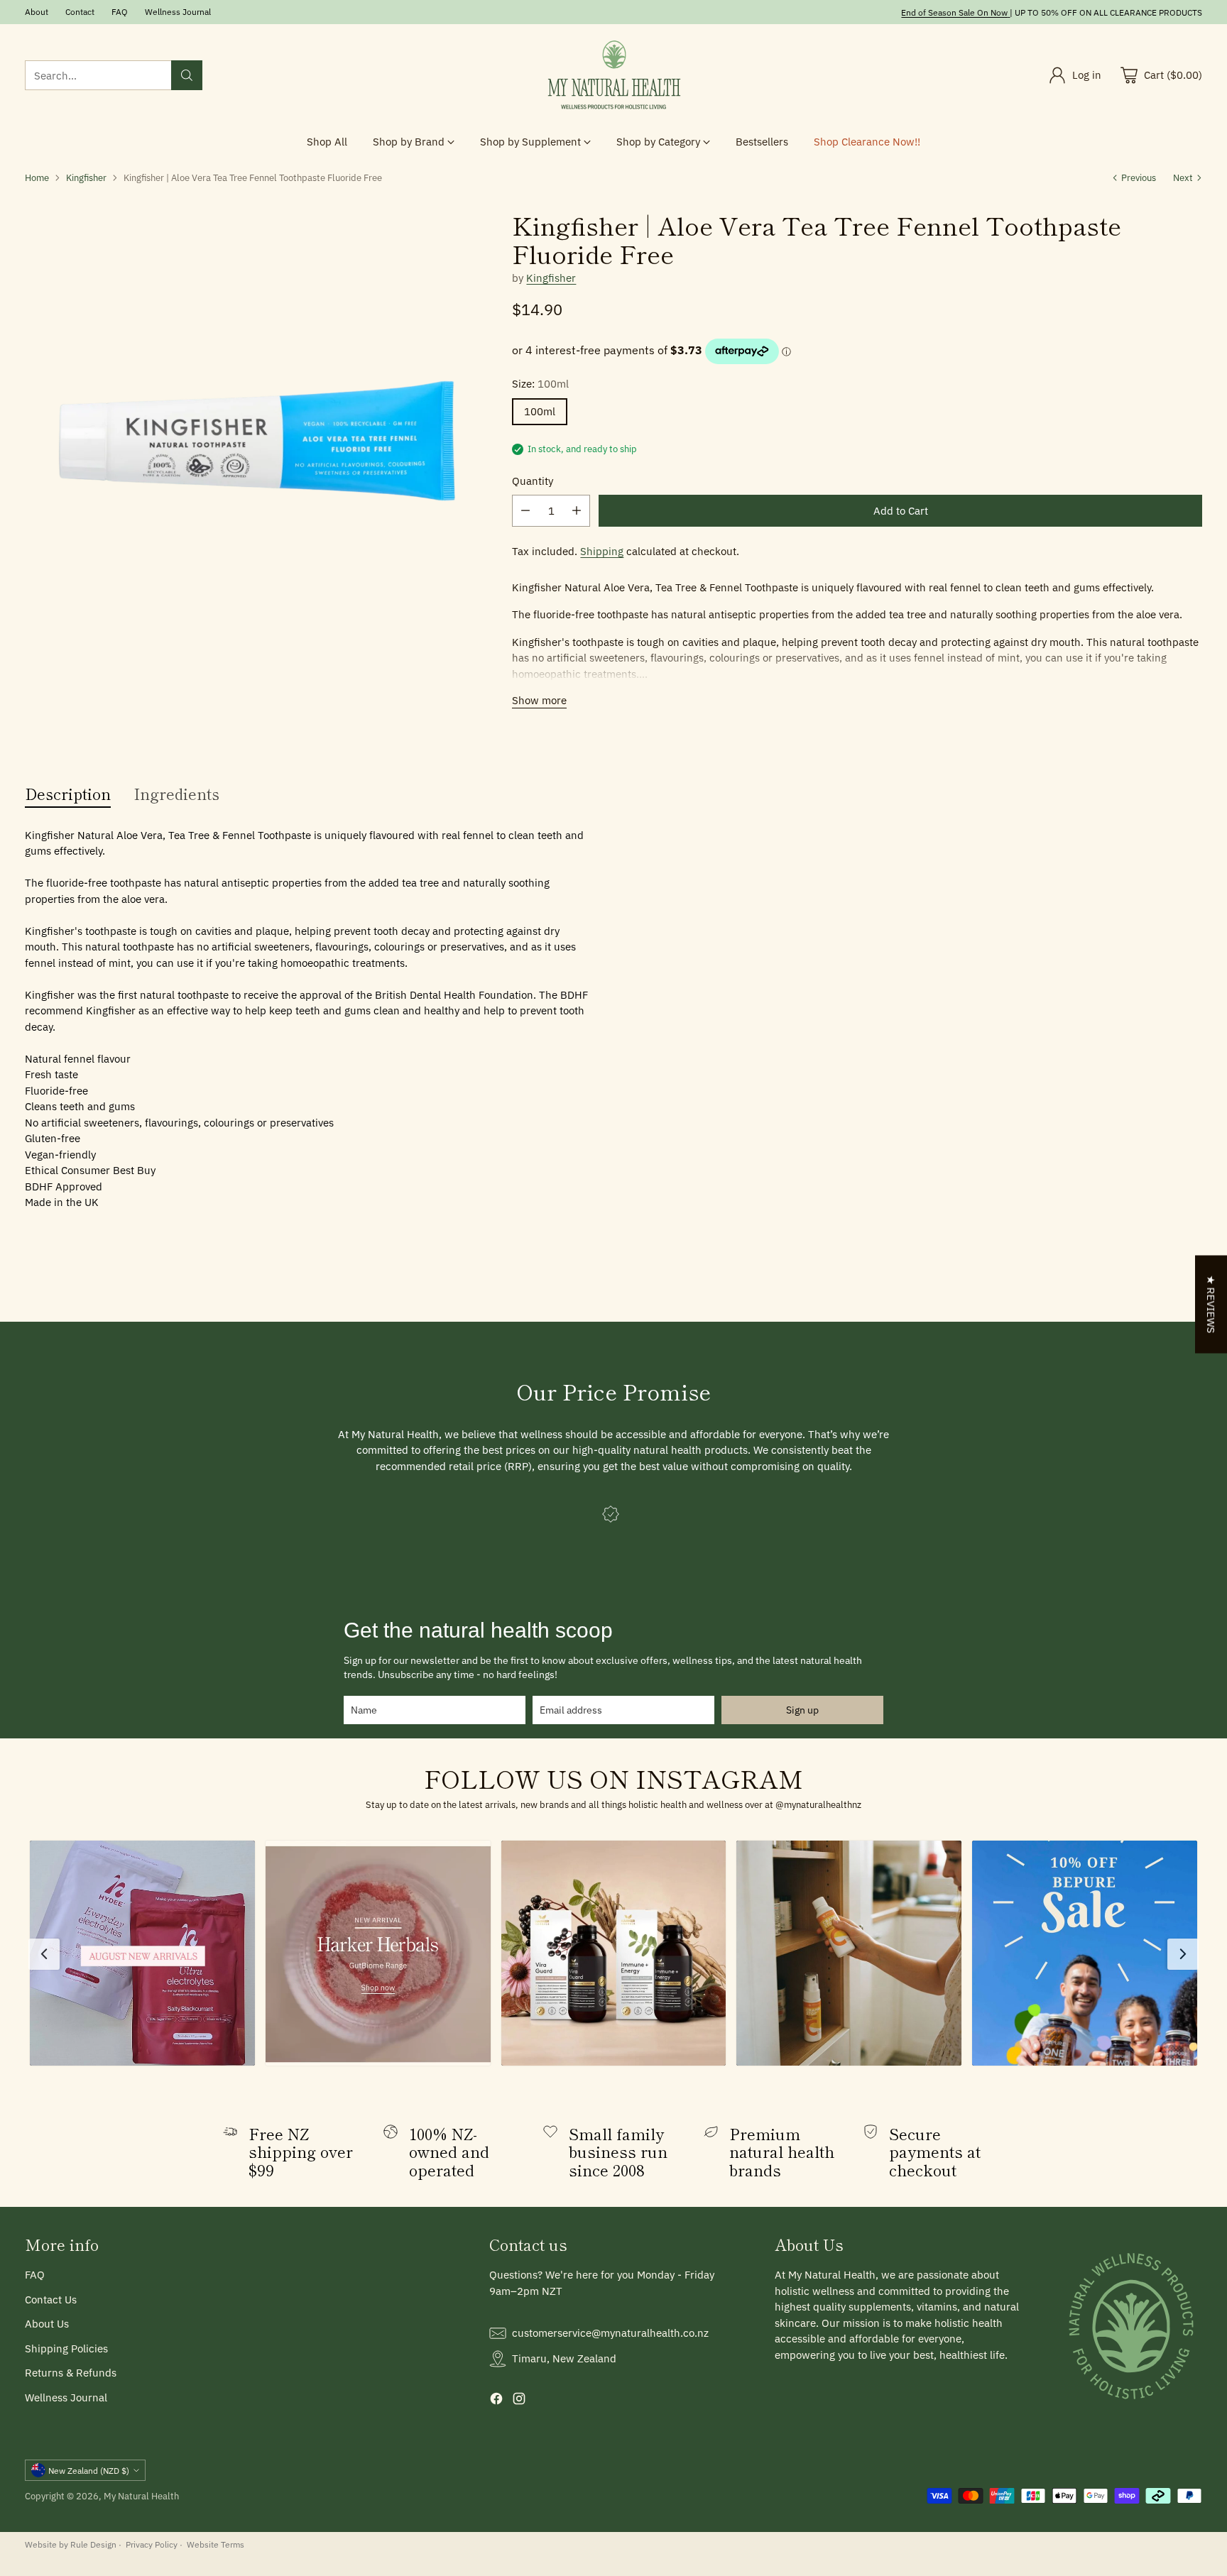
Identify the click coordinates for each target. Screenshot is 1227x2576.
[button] (142, 1953)
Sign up (802, 1710)
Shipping (602, 551)
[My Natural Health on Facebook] (496, 2401)
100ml (540, 411)
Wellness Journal (66, 2397)
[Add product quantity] (577, 511)
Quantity (533, 481)
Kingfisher (86, 177)
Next (1183, 177)
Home (37, 177)
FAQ (35, 2275)
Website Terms (216, 2544)
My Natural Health (141, 2496)
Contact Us (51, 2300)
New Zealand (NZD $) (89, 2470)
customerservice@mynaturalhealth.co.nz (610, 2333)
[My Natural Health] (613, 76)
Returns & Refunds (71, 2373)
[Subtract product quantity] (525, 511)
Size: (540, 384)
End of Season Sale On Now (954, 12)
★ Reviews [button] (1211, 1304)
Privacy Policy (152, 2544)
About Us (47, 2324)
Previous (1139, 177)
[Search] (187, 75)
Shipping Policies (66, 2348)
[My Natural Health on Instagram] (519, 2401)
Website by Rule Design (71, 2544)
